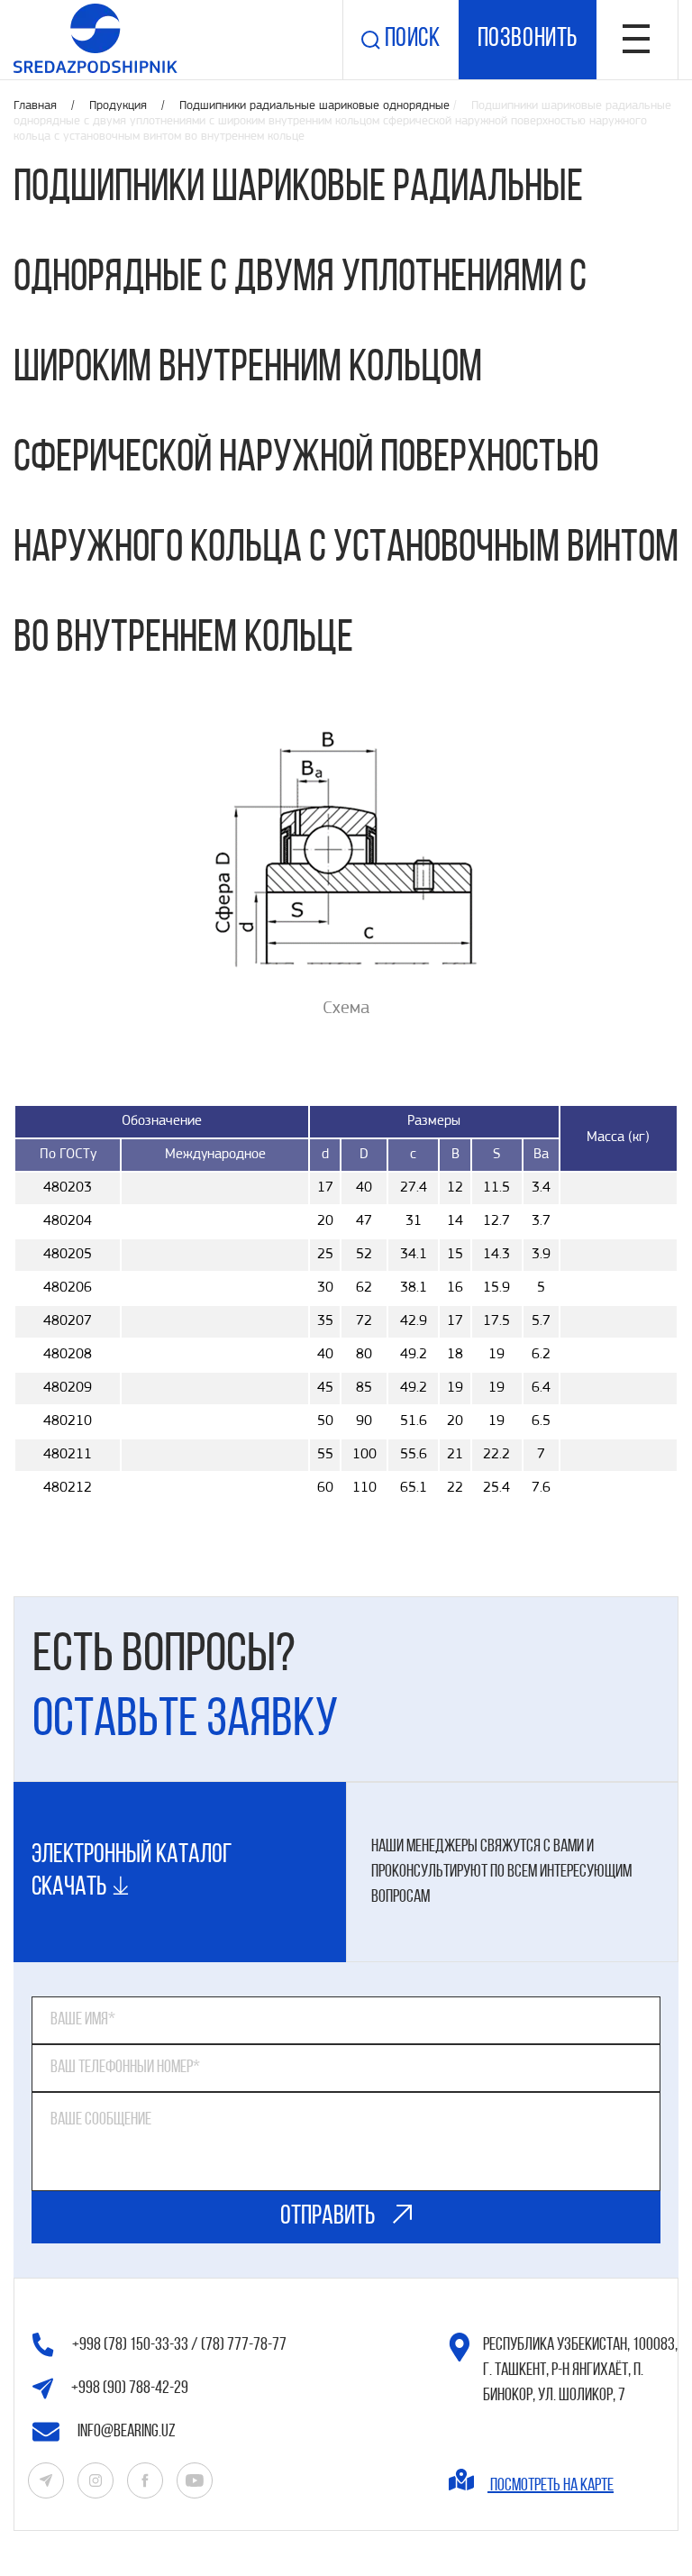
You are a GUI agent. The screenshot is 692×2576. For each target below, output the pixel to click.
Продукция (120, 106)
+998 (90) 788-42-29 (130, 2389)
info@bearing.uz (127, 2432)
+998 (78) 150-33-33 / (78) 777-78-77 (179, 2345)
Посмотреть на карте (551, 2486)
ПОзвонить (528, 39)
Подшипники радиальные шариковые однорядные (314, 106)
